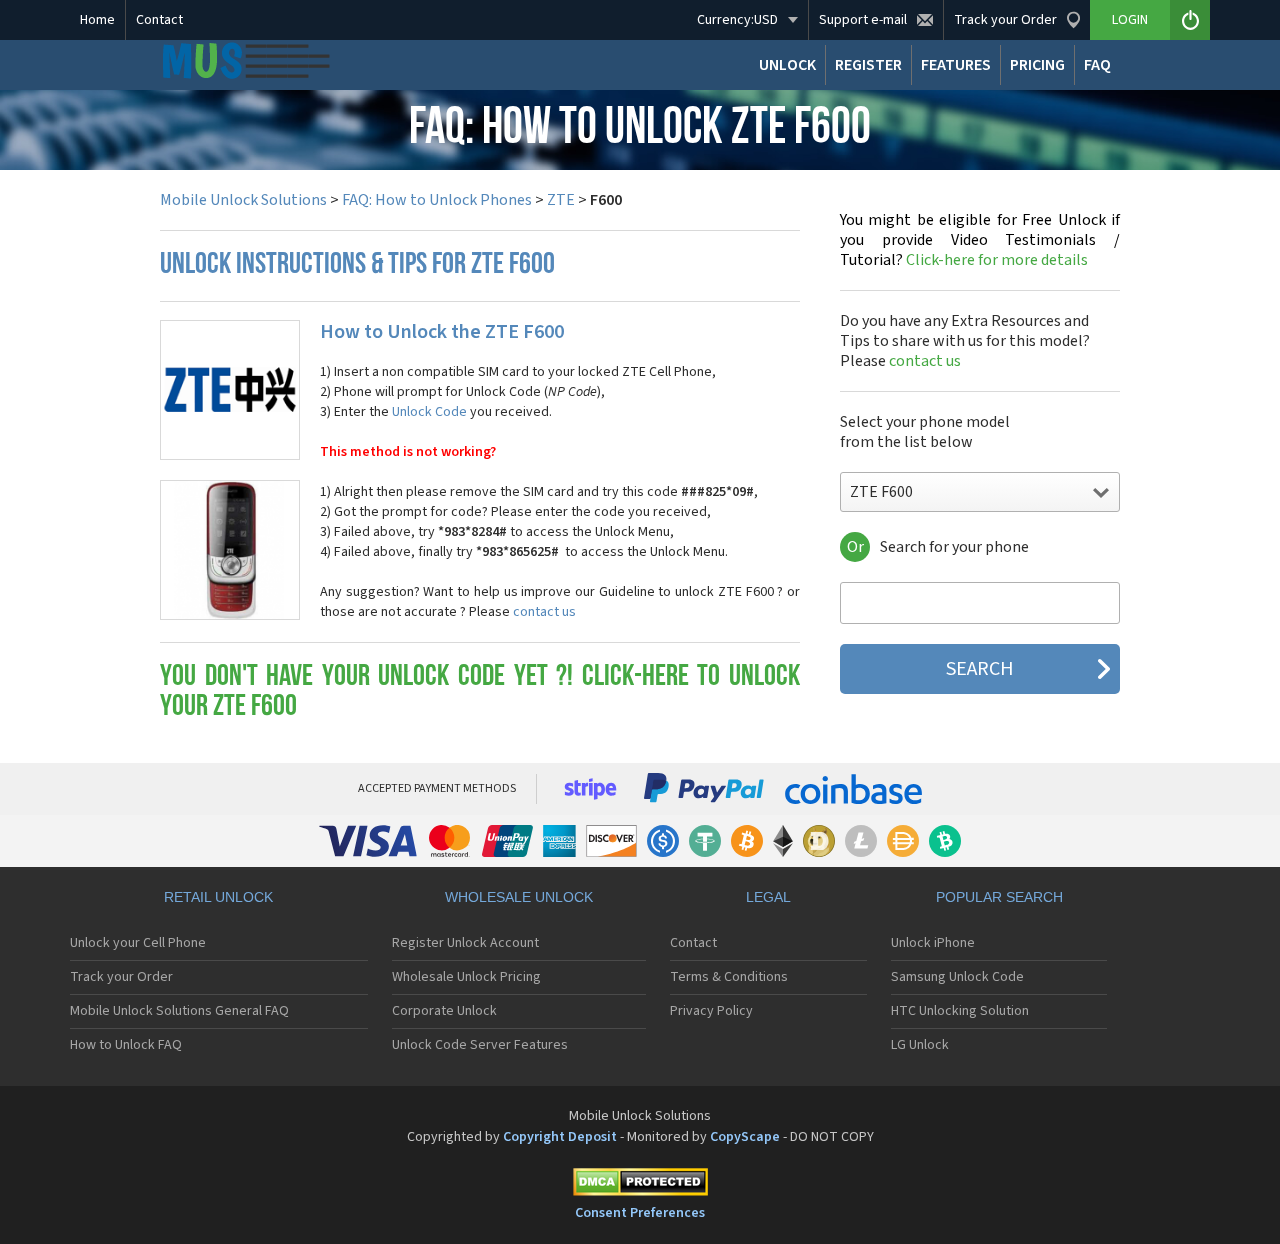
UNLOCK (787, 65)
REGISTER (868, 65)
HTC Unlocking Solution (960, 1011)
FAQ (1097, 65)
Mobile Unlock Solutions (243, 200)
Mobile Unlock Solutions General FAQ (179, 1011)
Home (97, 20)
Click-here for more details (980, 240)
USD (737, 20)
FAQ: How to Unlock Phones (437, 200)
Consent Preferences (640, 1213)
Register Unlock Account (465, 943)
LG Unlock (920, 1045)
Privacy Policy (711, 1011)
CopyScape (745, 1137)
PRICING (1037, 65)
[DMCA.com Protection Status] (640, 1185)
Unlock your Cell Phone (138, 943)
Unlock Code (429, 412)
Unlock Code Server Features (480, 1045)
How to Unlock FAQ (126, 1045)
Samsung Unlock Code (957, 977)
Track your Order (121, 977)
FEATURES (956, 65)
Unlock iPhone (933, 943)
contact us (544, 612)
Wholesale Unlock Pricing (466, 977)
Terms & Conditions (729, 977)
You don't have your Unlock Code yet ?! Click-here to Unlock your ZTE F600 (480, 692)
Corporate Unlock (444, 1011)
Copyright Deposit (560, 1137)
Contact (159, 20)
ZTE (561, 200)
